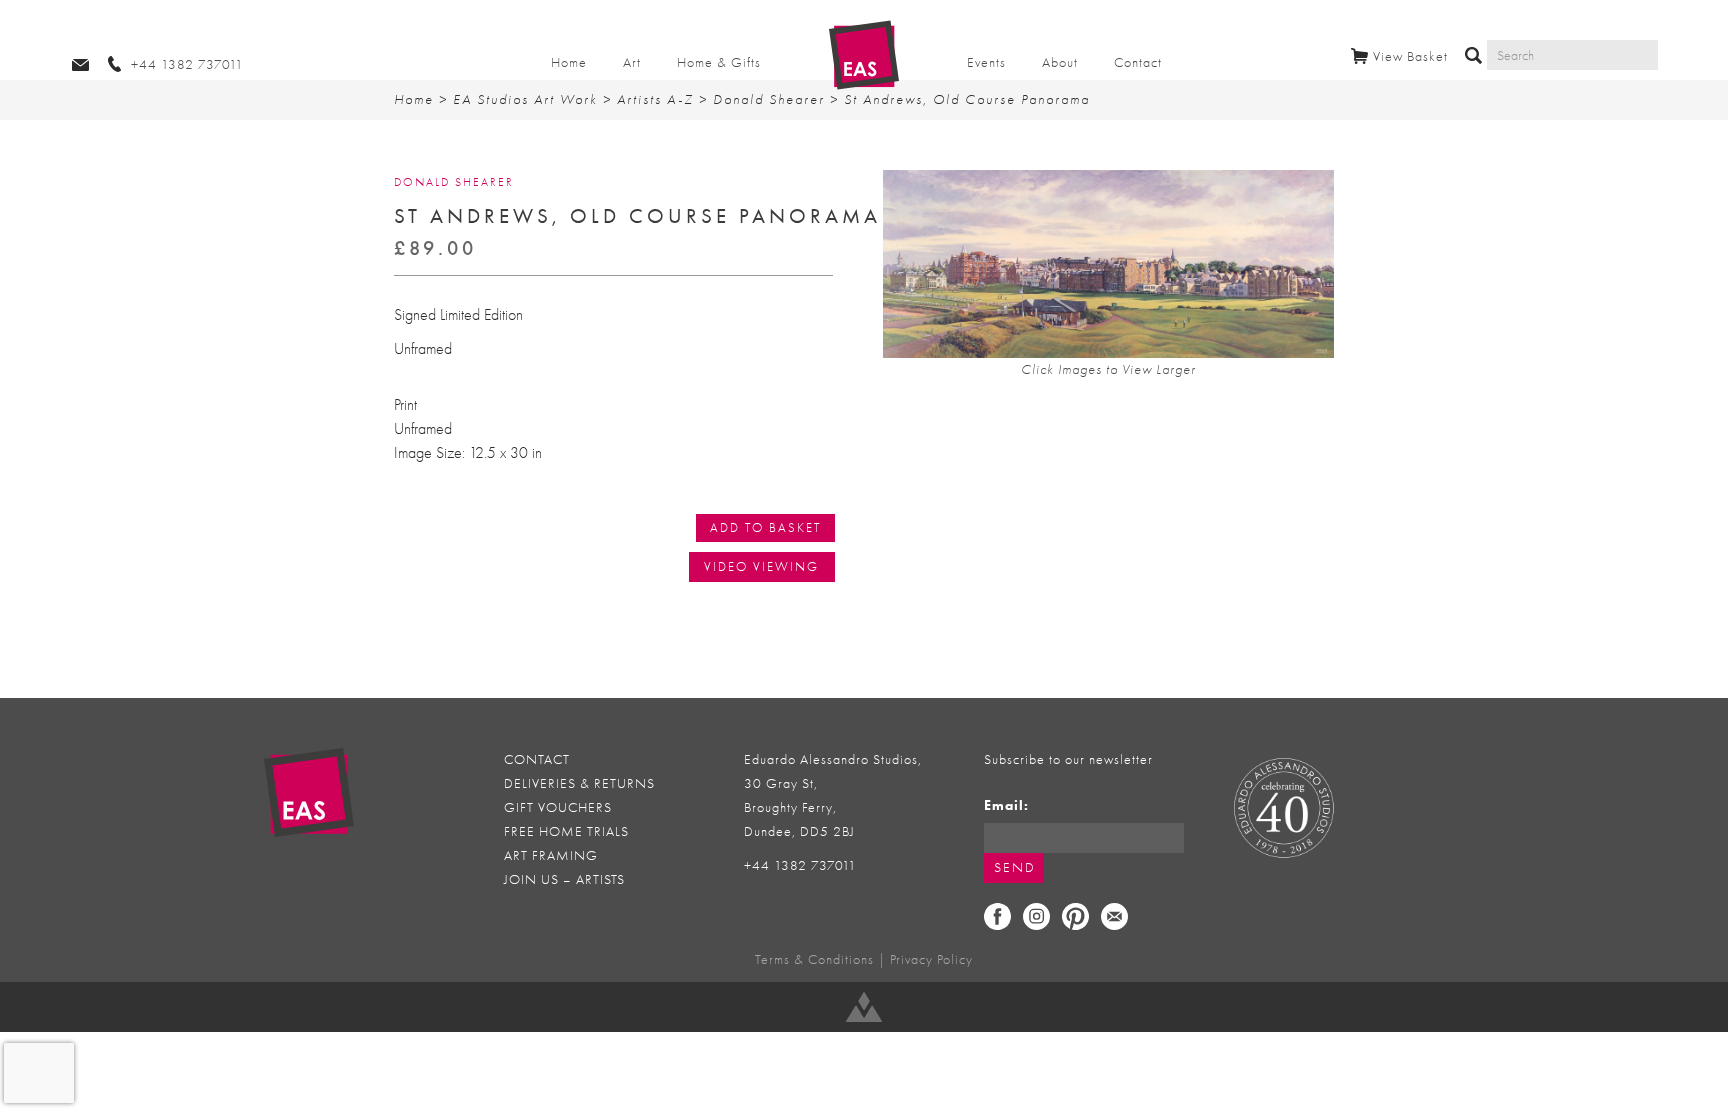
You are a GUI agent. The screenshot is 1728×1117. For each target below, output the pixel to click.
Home (569, 62)
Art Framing (551, 855)
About (1060, 62)
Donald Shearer (769, 99)
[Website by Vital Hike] (864, 1007)
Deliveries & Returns (579, 783)
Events (986, 62)
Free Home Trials (566, 831)
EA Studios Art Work (525, 99)
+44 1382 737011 (800, 865)
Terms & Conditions (814, 959)
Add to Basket (765, 527)
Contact (1138, 62)
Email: (1006, 805)
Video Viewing (761, 566)
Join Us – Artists (564, 879)
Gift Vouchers (558, 807)
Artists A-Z (655, 99)
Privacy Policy (931, 959)
